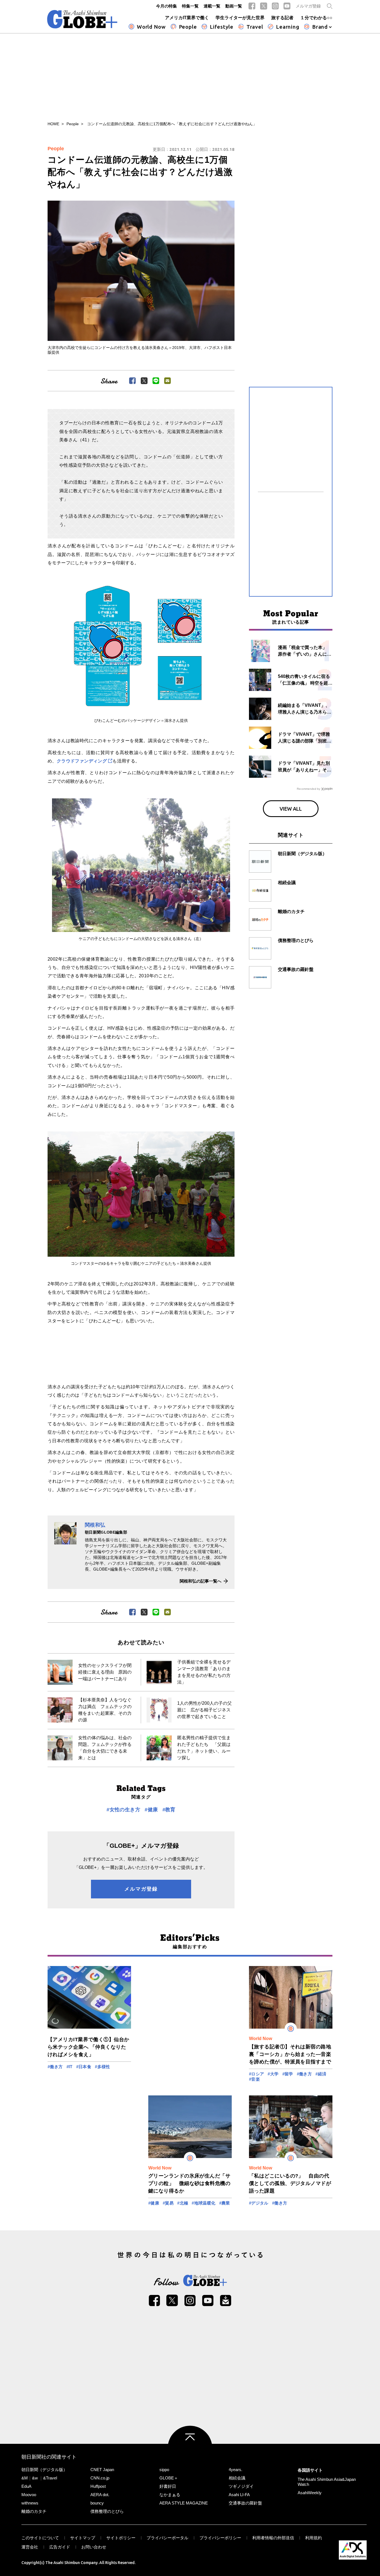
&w (35, 2478)
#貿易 (168, 2203)
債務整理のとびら (107, 2511)
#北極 (183, 2203)
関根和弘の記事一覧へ (201, 1581)
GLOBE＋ (169, 2478)
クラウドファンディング (82, 761)
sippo (164, 2470)
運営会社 (30, 2547)
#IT (70, 2067)
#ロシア (257, 2074)
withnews (30, 2503)
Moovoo (29, 2495)
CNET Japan (102, 2470)
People (188, 27)
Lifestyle (222, 27)
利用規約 (314, 2538)
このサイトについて (40, 2538)
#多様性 (103, 2067)
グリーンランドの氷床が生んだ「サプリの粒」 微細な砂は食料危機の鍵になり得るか (189, 2183)
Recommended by (309, 789)
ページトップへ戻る (190, 2448)
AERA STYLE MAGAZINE (184, 2503)
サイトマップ (83, 2538)
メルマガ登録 (308, 6)
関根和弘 (95, 1525)
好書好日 (168, 2486)
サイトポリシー (121, 2538)
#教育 (169, 1810)
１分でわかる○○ (316, 18)
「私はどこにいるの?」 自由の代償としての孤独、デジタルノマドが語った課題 (290, 2183)
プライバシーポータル (167, 2538)
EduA (26, 2486)
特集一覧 (190, 6)
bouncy (97, 2503)
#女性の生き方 (123, 1810)
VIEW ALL (291, 809)
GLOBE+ (82, 19)
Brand (320, 27)
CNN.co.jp (100, 2478)
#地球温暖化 (203, 2203)
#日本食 (84, 2067)
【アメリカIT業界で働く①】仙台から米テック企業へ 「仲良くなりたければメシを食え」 (88, 2047)
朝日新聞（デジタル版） (44, 2470)
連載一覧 (212, 6)
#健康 (151, 1810)
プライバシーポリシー (220, 2538)
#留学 (288, 2074)
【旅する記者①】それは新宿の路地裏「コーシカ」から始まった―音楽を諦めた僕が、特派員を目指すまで (290, 2054)
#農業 (225, 2203)
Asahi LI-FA (239, 2495)
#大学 (273, 2074)
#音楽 (254, 2079)
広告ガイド (60, 2547)
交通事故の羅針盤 (245, 2503)
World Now (151, 27)
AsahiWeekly (310, 2493)
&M (25, 2478)
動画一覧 (234, 6)
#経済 (321, 2074)
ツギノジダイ (241, 2486)
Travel (255, 27)
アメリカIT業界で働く (187, 18)
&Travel (50, 2478)
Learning (288, 27)
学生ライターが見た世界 (240, 18)
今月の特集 (166, 6)
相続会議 (237, 2478)
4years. (235, 2470)
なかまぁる (170, 2495)
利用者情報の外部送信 (273, 2538)
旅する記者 (282, 18)
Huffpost (98, 2486)
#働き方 (55, 2067)
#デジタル (259, 2203)
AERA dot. (100, 2495)
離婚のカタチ (34, 2511)
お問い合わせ (94, 2547)
